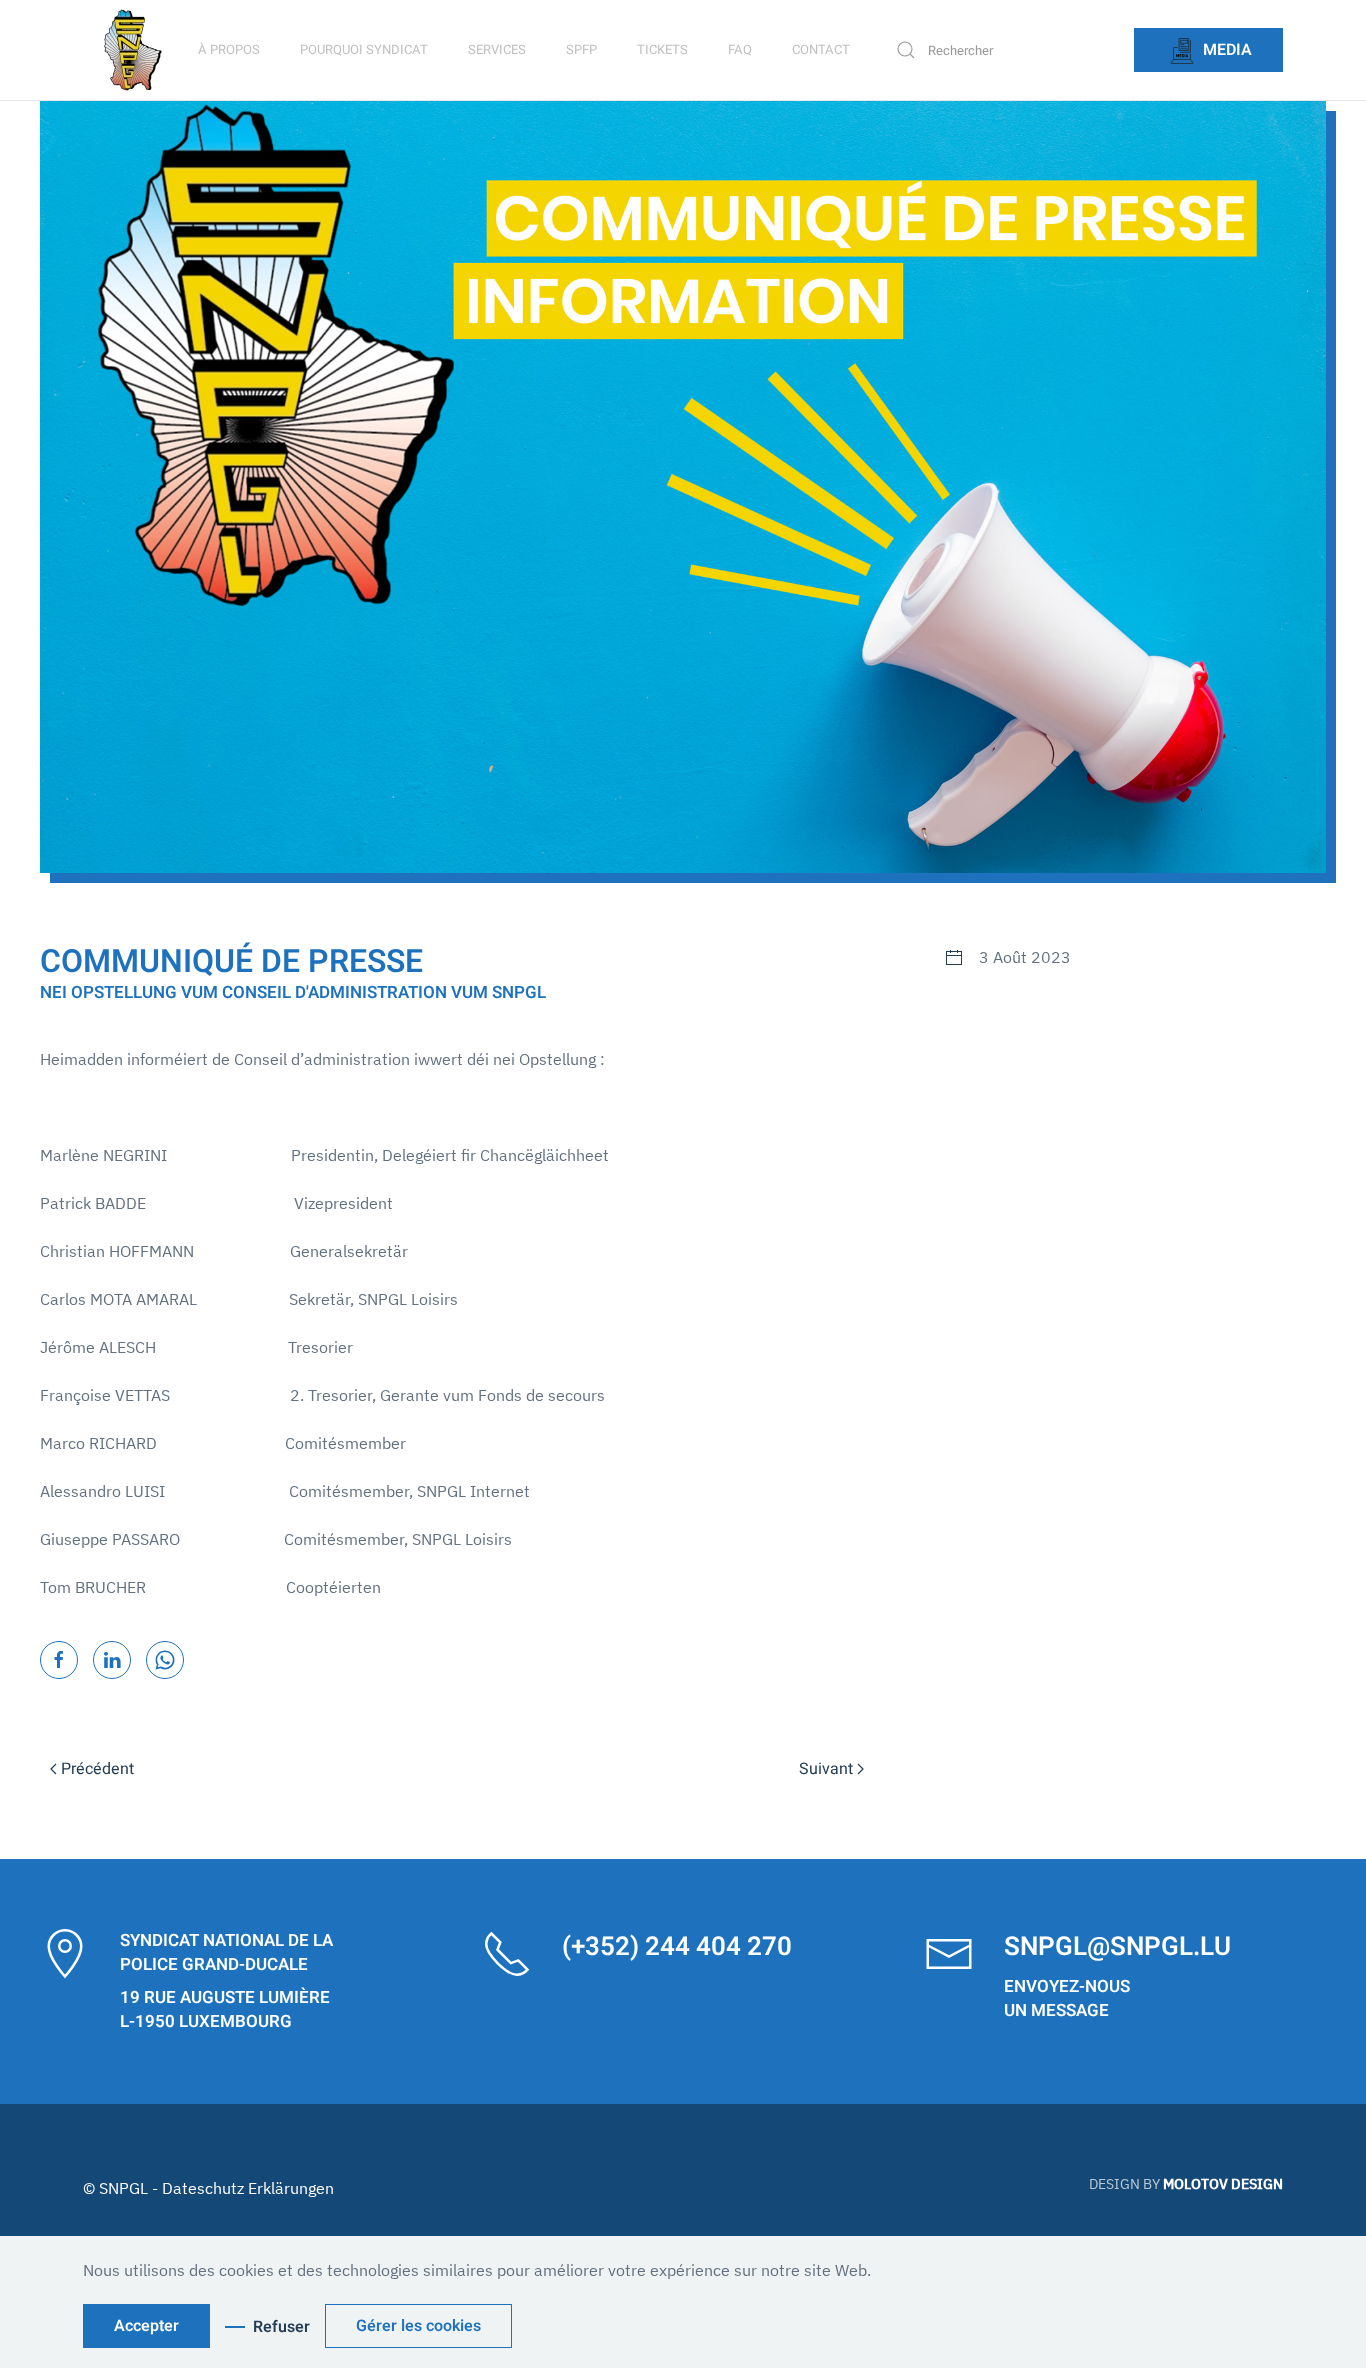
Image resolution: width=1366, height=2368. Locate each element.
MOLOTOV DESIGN (1223, 2184)
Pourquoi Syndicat (364, 49)
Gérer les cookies (418, 2326)
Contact (821, 49)
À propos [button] (229, 49)
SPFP (581, 49)
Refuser (281, 2327)
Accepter (146, 2326)
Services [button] (497, 49)
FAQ (740, 49)
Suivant (826, 1769)
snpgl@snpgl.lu (1117, 1947)
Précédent (97, 1769)
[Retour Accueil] (135, 50)
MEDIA (1225, 50)
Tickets (662, 49)
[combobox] (1004, 50)
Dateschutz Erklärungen (248, 2188)
